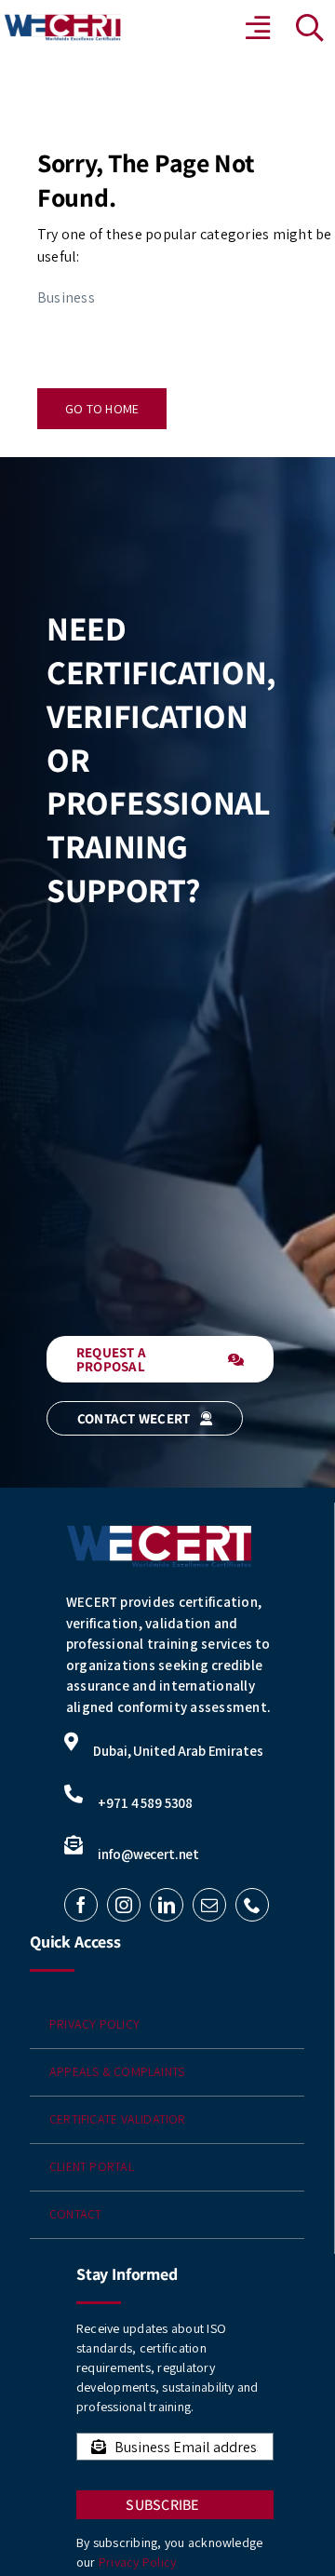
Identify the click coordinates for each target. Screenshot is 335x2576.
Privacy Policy (137, 2562)
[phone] (252, 1905)
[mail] (209, 1905)
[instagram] (124, 1905)
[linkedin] (167, 1905)
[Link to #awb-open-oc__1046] (310, 28)
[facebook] (81, 1905)
